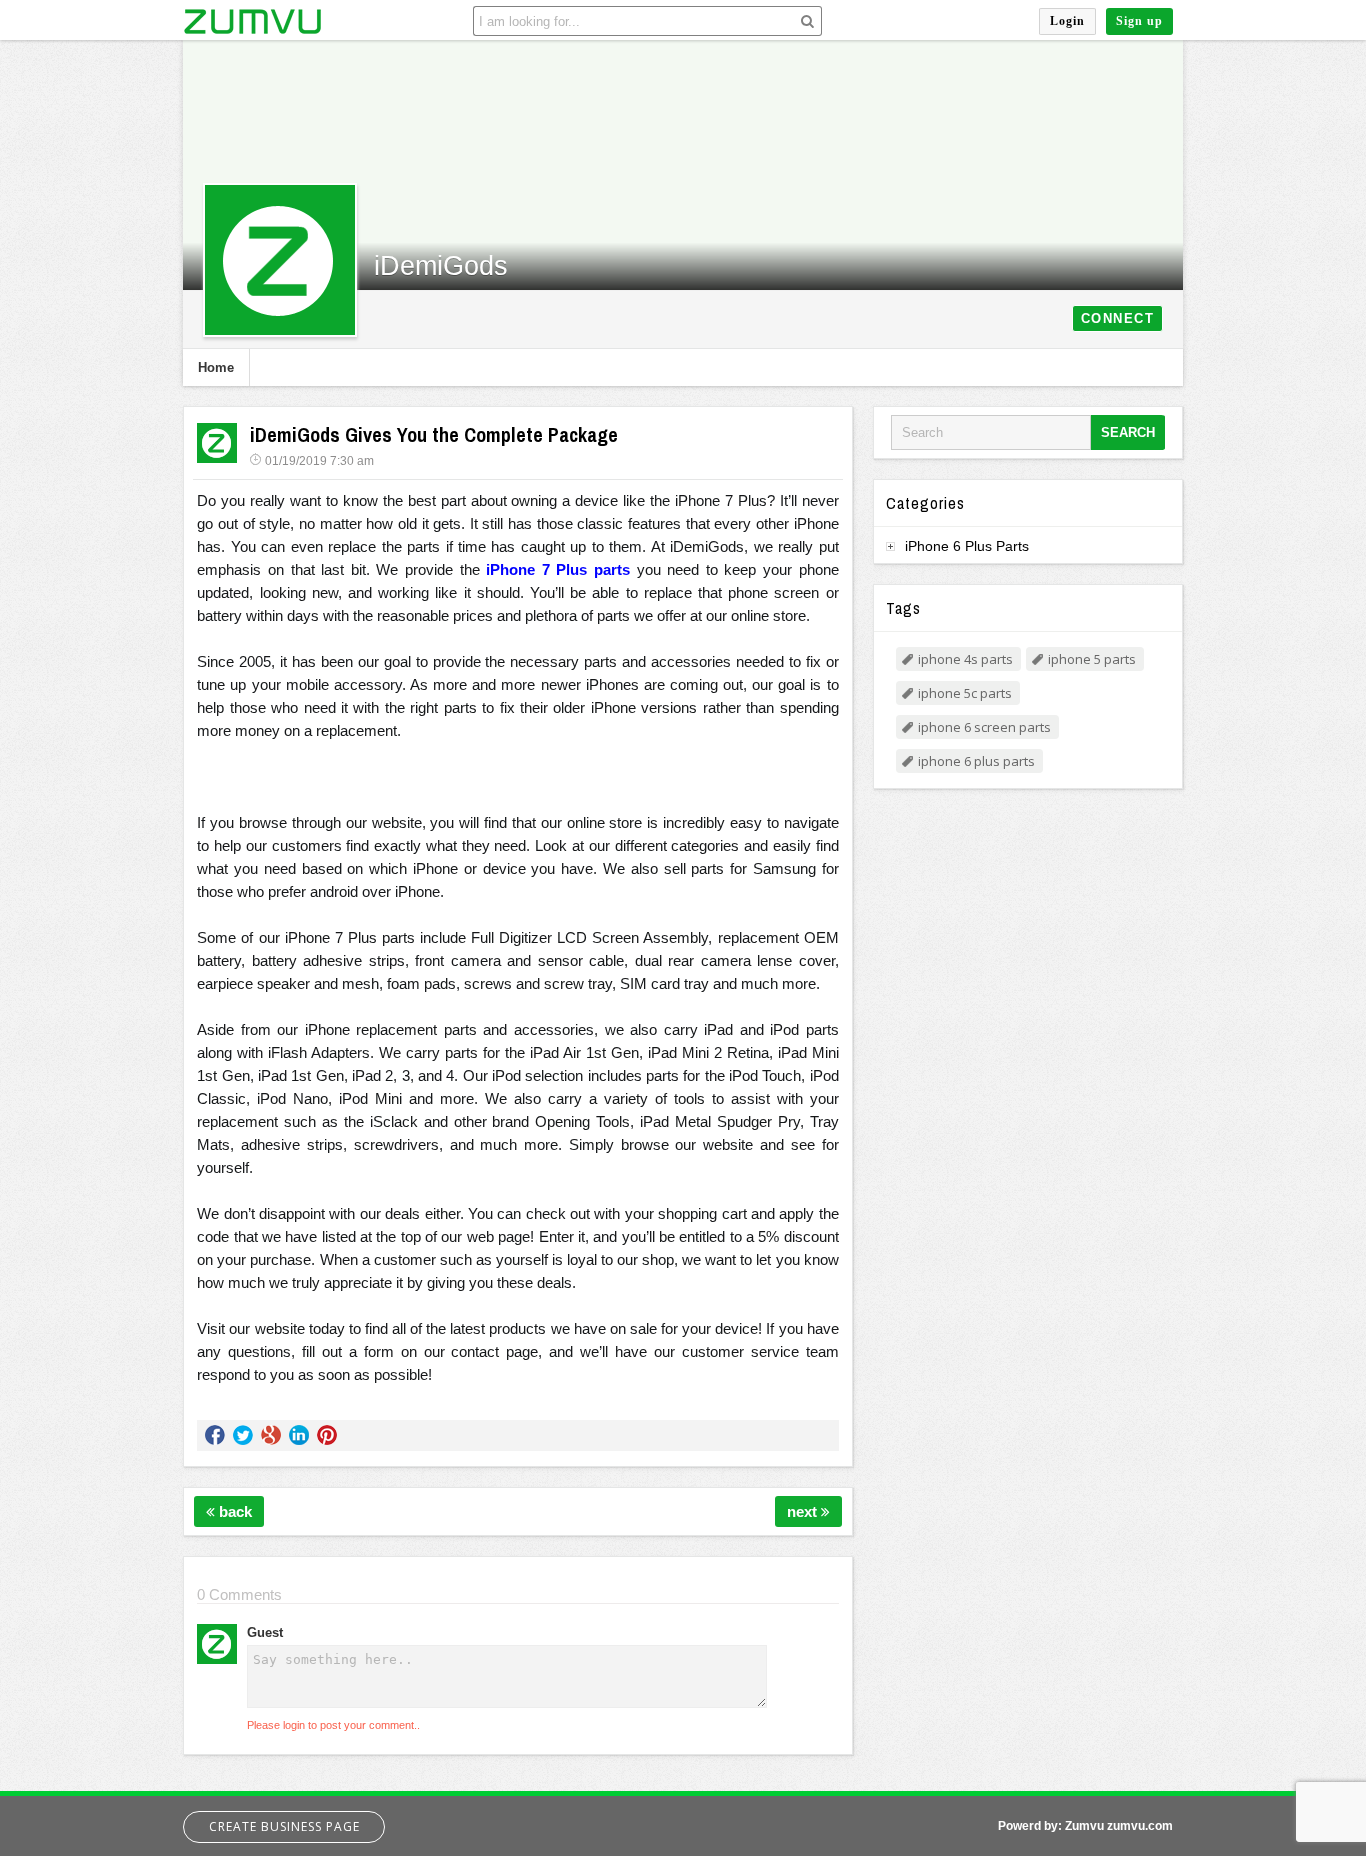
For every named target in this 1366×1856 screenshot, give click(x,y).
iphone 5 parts (1092, 659)
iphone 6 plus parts (976, 761)
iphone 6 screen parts (984, 727)
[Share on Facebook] (215, 1435)
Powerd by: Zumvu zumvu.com (1085, 1826)
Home (216, 367)
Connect (1118, 318)
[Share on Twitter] (243, 1435)
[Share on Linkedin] (299, 1435)
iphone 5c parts (965, 693)
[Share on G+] (271, 1435)
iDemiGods (441, 266)
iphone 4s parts (965, 659)
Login (1067, 21)
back (233, 1511)
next (804, 1511)
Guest (265, 1632)
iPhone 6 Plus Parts (967, 546)
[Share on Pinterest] (327, 1435)
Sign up (1139, 21)
